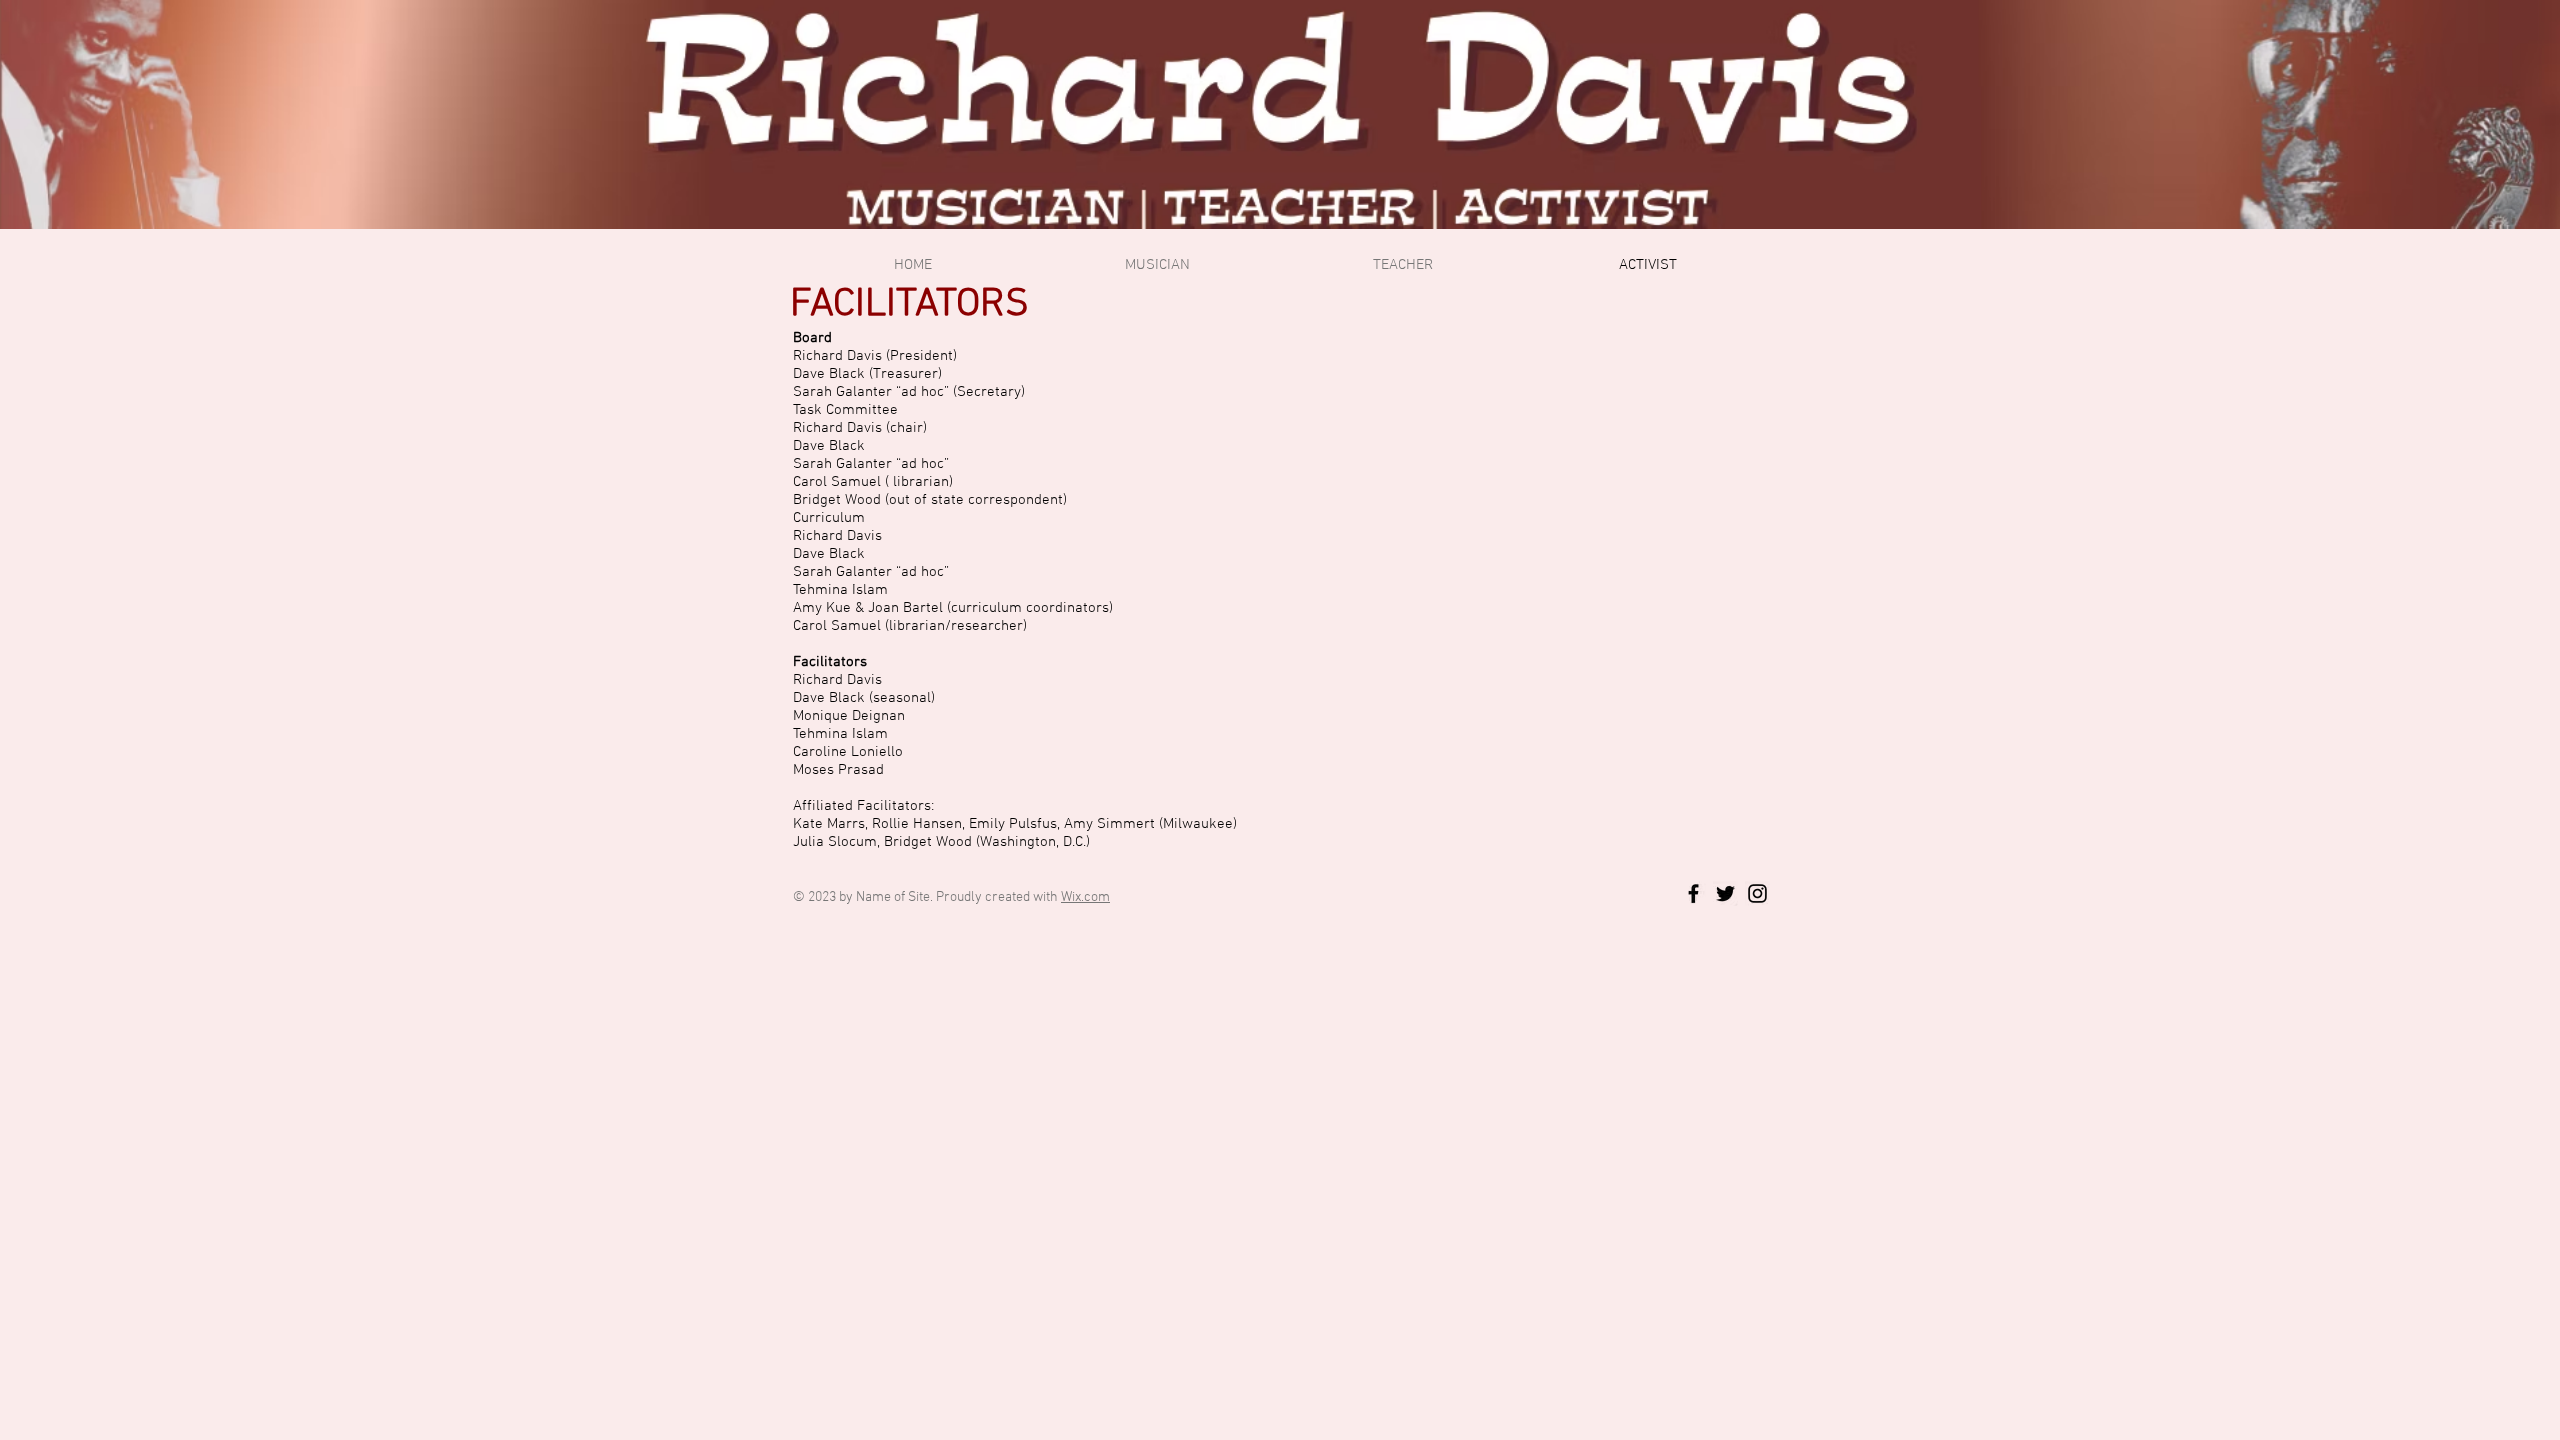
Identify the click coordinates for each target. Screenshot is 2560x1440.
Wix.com (1085, 897)
